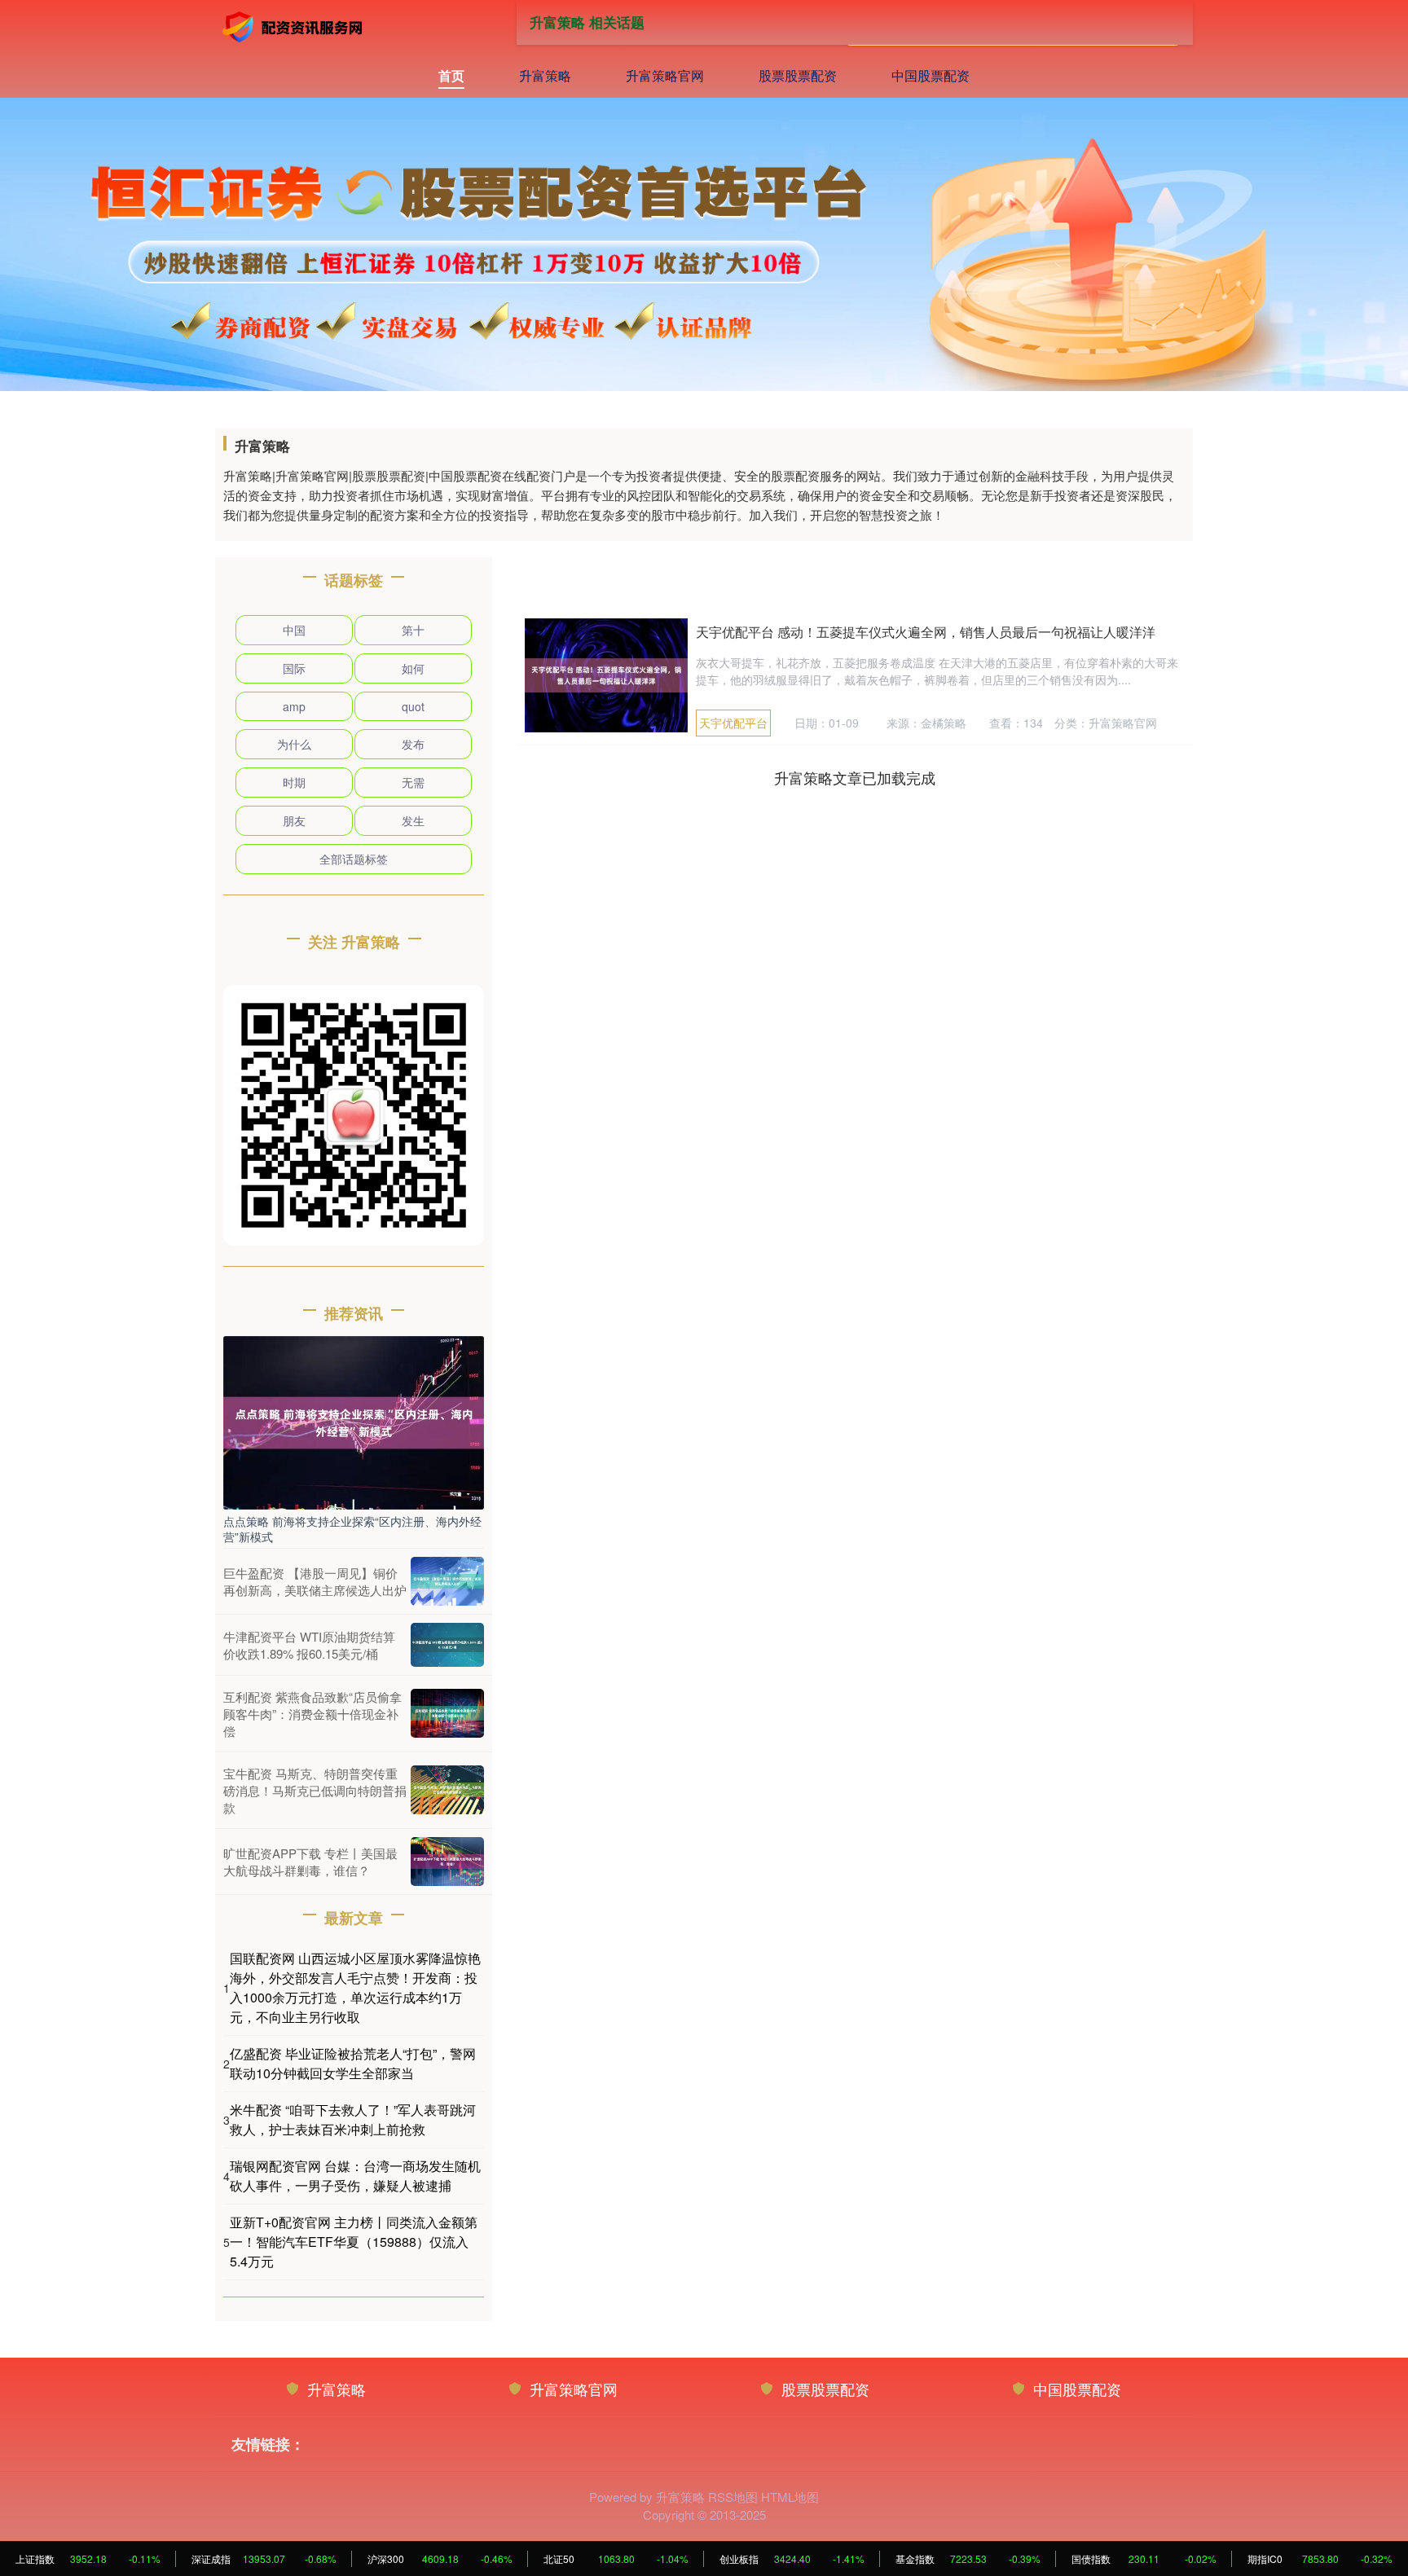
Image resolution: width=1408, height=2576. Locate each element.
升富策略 (545, 75)
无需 (413, 782)
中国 (294, 630)
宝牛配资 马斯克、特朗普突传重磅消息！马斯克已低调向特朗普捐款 (315, 1790)
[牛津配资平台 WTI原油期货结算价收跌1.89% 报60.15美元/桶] (447, 1645)
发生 (413, 820)
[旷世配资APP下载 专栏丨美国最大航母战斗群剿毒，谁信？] (447, 1862)
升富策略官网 (665, 75)
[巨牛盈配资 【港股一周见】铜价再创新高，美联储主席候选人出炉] (447, 1581)
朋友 (294, 820)
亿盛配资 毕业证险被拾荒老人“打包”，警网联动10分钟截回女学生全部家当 (353, 2063)
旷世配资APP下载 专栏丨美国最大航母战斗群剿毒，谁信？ (310, 1862)
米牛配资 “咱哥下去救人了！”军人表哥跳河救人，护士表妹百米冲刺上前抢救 (353, 2119)
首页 (451, 75)
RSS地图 (733, 2497)
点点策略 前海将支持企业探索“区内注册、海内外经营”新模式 (352, 1528)
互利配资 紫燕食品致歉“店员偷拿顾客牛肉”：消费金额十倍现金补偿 (312, 1714)
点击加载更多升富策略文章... (855, 777)
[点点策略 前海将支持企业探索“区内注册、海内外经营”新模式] (354, 1421)
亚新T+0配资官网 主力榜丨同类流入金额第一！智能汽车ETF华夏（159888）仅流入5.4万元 (354, 2242)
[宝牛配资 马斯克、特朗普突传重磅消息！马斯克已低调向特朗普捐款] (447, 1790)
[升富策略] (295, 27)
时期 (294, 782)
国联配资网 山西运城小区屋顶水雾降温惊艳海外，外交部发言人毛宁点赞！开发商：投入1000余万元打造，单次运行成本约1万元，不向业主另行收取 (355, 1987)
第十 (413, 630)
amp (294, 706)
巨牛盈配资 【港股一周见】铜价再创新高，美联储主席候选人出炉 (315, 1581)
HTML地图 (790, 2497)
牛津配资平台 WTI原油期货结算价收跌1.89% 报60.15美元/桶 (309, 1645)
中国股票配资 (931, 75)
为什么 (294, 744)
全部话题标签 (354, 859)
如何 (413, 668)
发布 (413, 744)
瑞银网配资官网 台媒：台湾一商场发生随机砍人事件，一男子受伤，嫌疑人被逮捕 (355, 2176)
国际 (294, 668)
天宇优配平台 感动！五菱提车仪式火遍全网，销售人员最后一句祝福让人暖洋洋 (926, 632)
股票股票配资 (798, 75)
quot (413, 706)
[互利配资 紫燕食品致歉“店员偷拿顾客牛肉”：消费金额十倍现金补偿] (447, 1713)
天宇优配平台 (733, 723)
